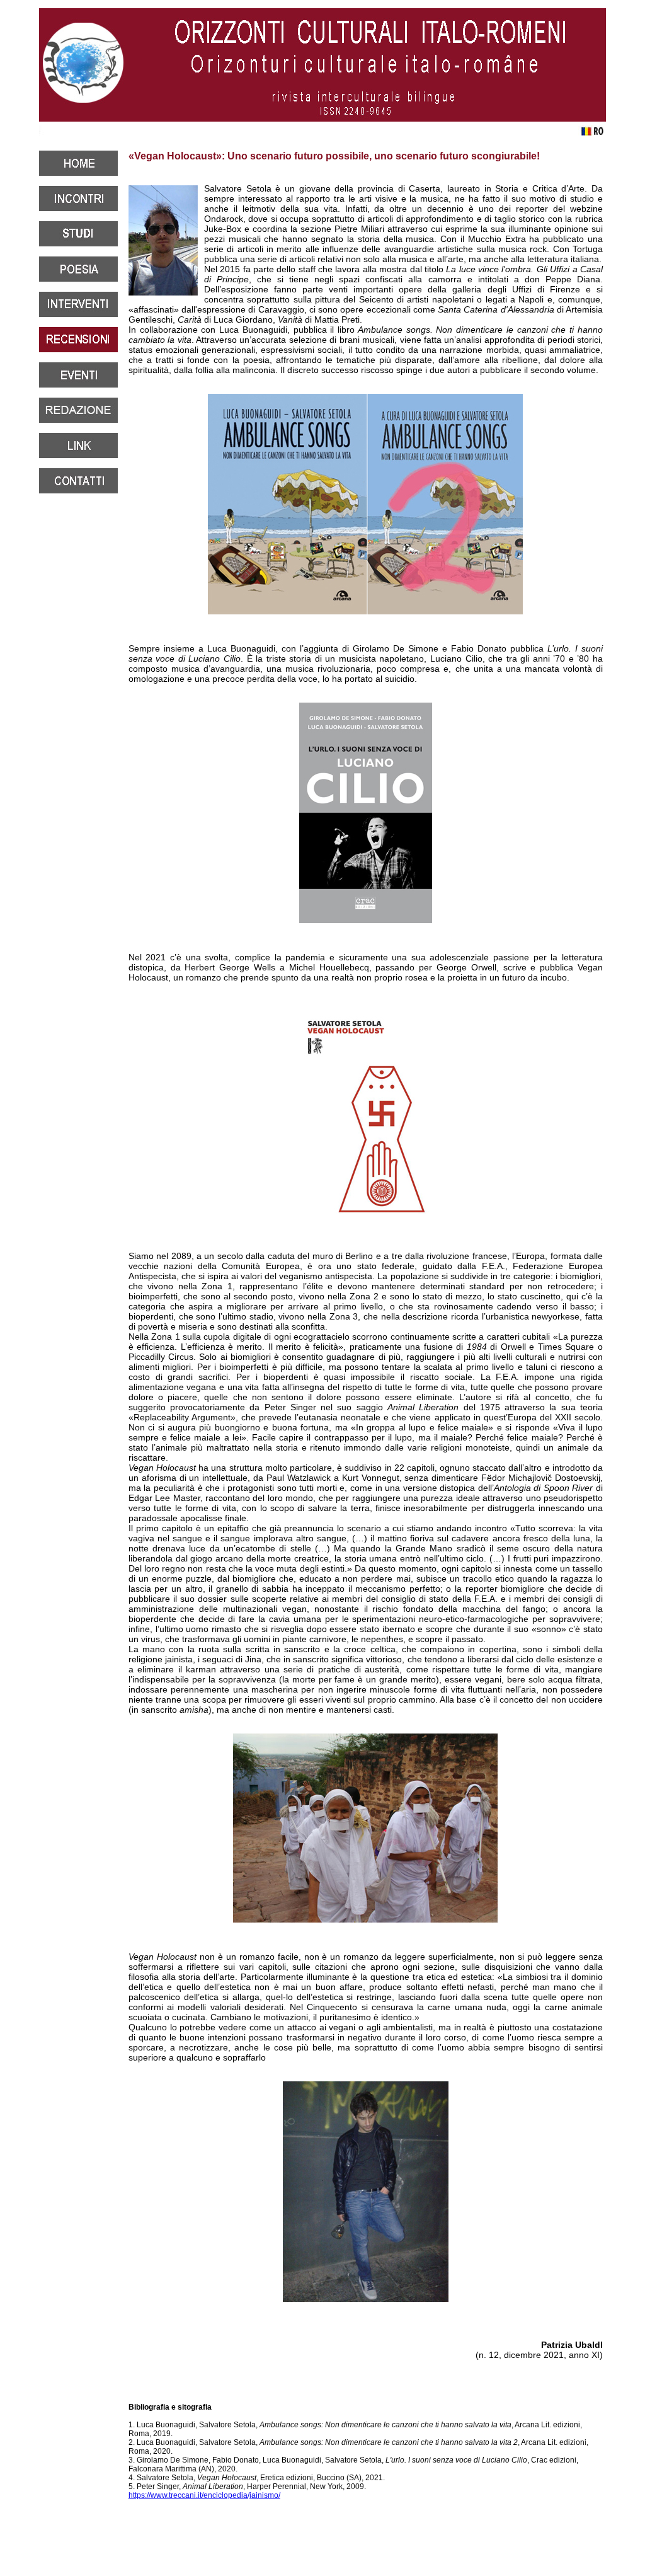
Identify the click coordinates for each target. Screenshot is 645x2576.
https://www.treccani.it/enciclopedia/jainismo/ (204, 2495)
